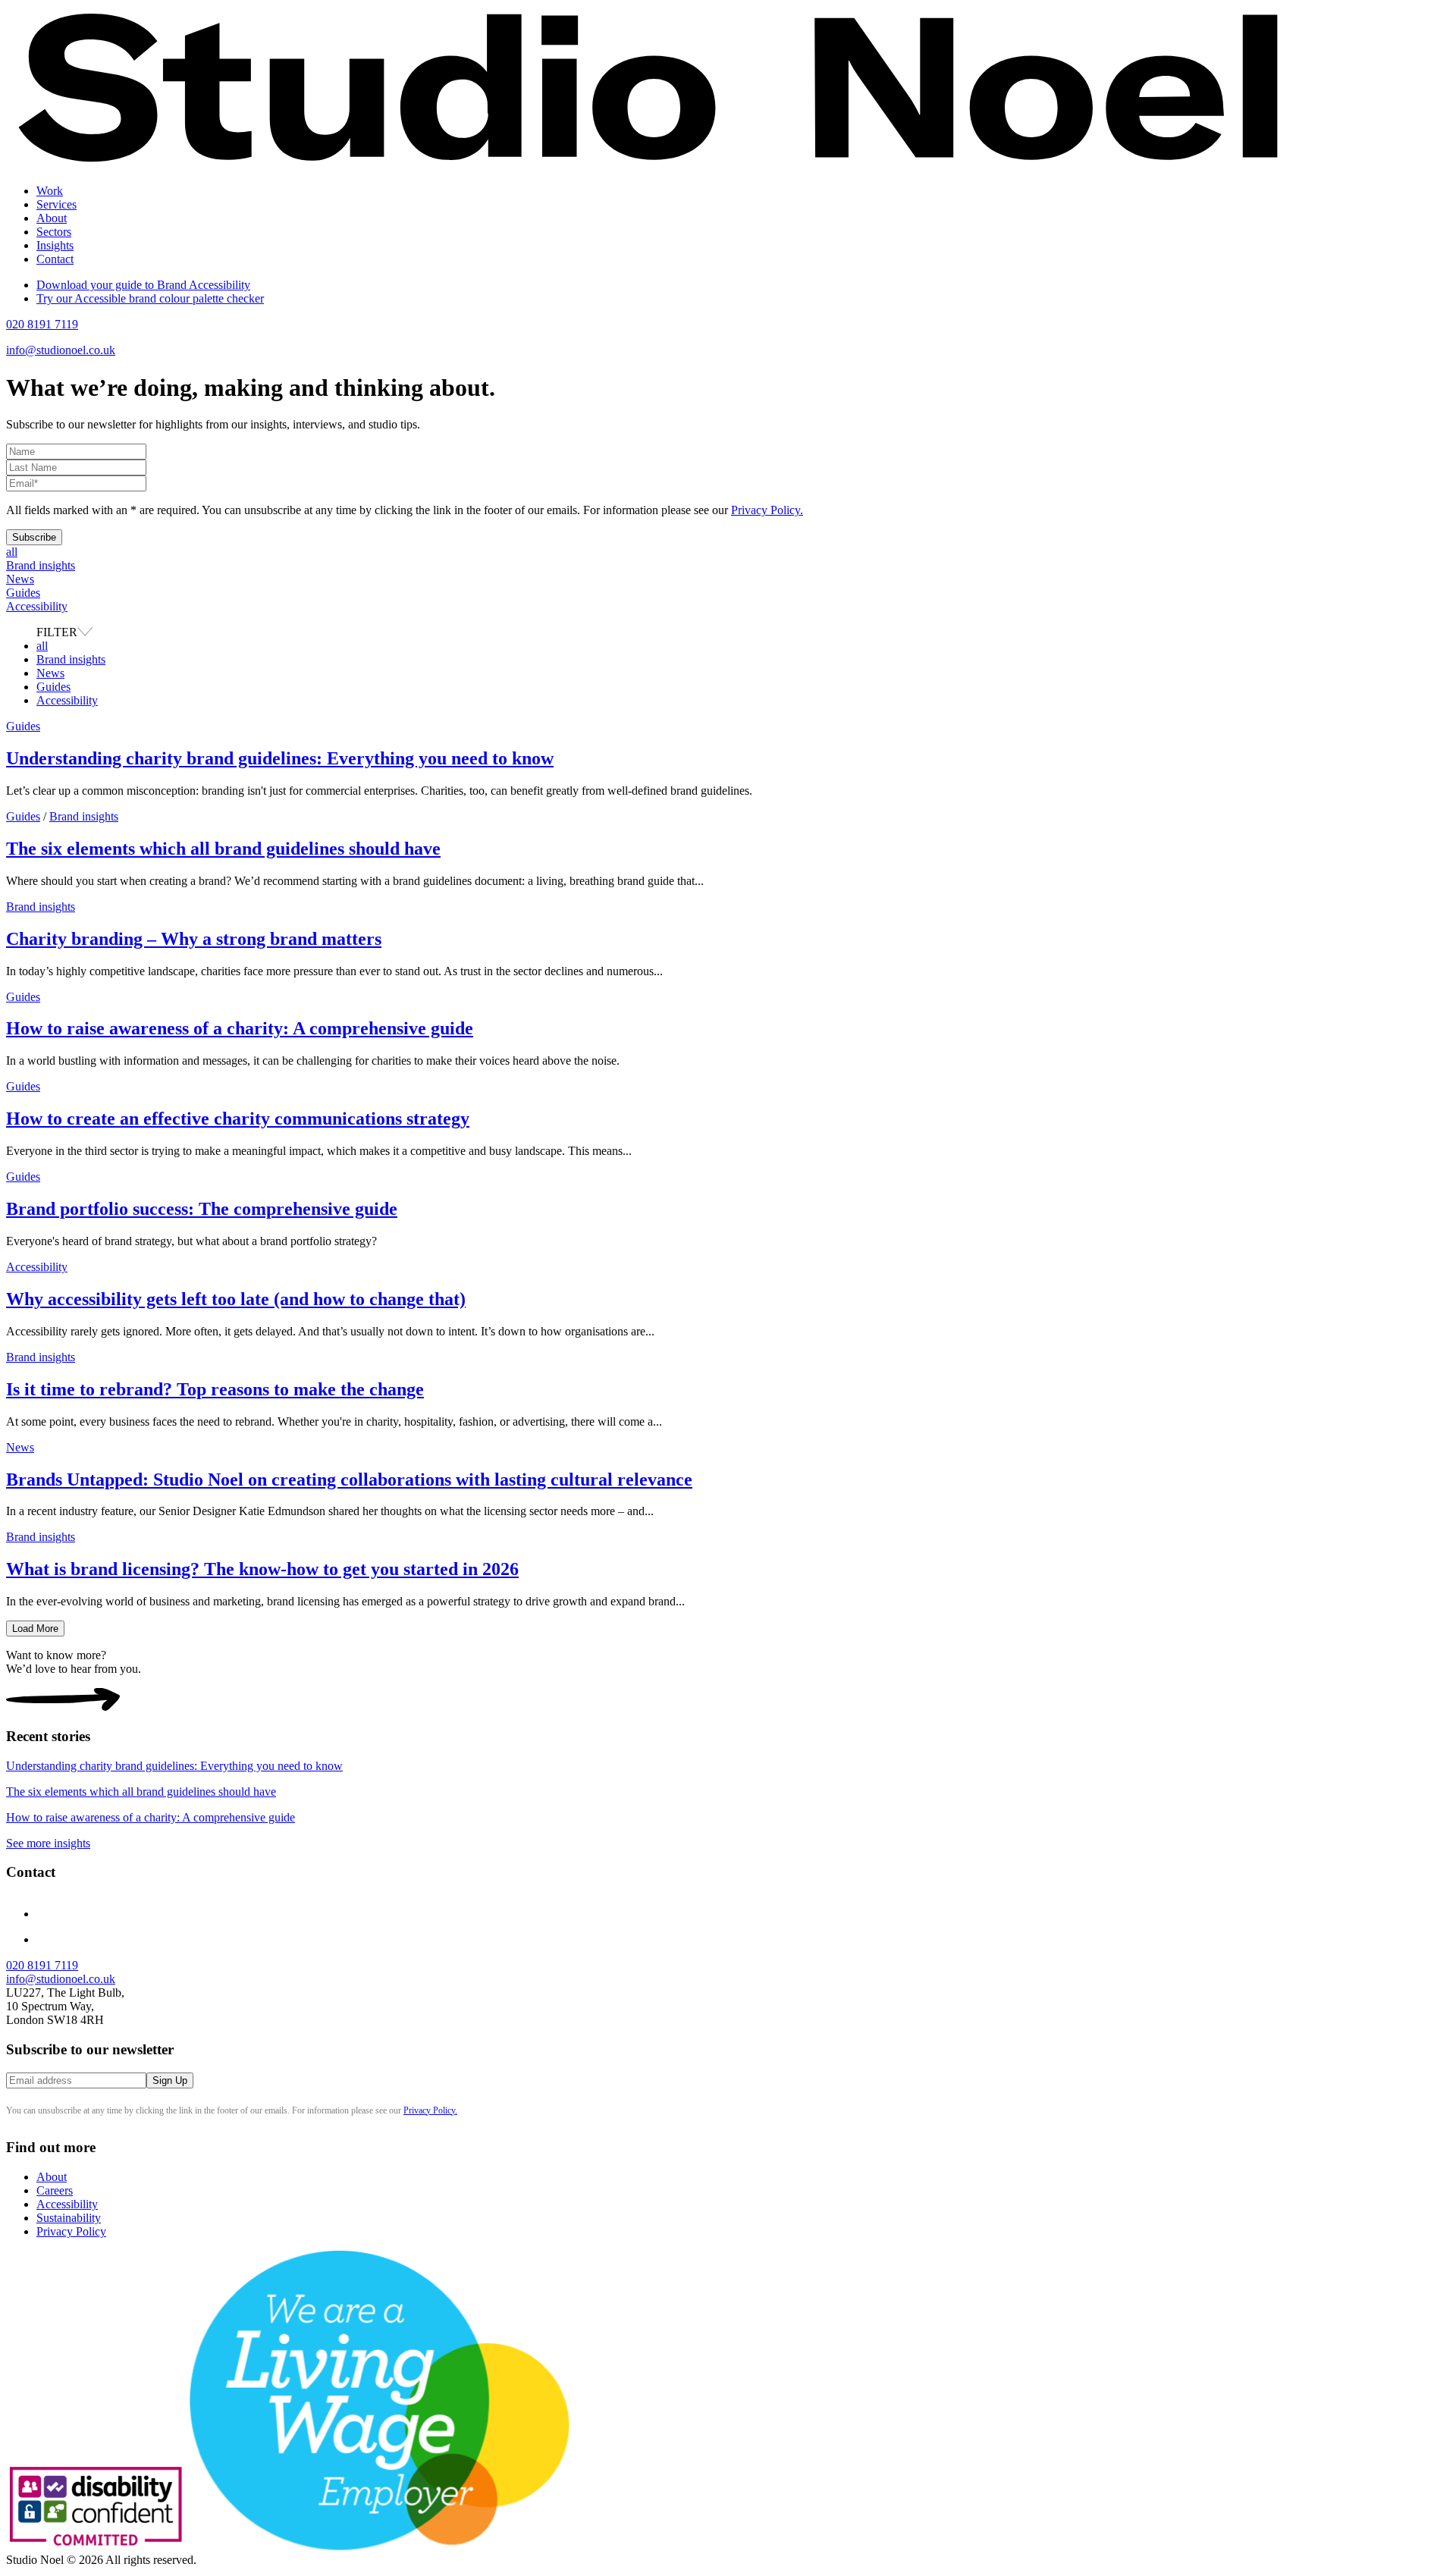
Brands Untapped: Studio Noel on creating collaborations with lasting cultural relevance (349, 1479)
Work (50, 191)
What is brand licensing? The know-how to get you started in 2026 (262, 1569)
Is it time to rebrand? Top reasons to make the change (215, 1389)
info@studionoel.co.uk (61, 350)
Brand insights (41, 565)
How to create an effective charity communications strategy (238, 1119)
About (52, 218)
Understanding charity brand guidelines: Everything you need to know (280, 758)
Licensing (90, 300)
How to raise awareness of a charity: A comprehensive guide (240, 1028)
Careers (55, 2190)
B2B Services (100, 286)
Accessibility (37, 606)
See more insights (48, 1843)
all (12, 552)
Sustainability (69, 2218)
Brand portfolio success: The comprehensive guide (202, 1209)
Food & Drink (101, 273)
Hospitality (93, 259)
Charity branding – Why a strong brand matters (194, 939)
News (20, 579)
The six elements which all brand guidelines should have (223, 849)
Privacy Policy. (767, 510)
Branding (89, 232)
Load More (35, 1629)
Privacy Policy (71, 2231)
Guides (23, 593)
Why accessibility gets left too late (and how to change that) (236, 1299)
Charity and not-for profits (129, 245)
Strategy (86, 218)
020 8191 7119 (42, 324)
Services (56, 204)
